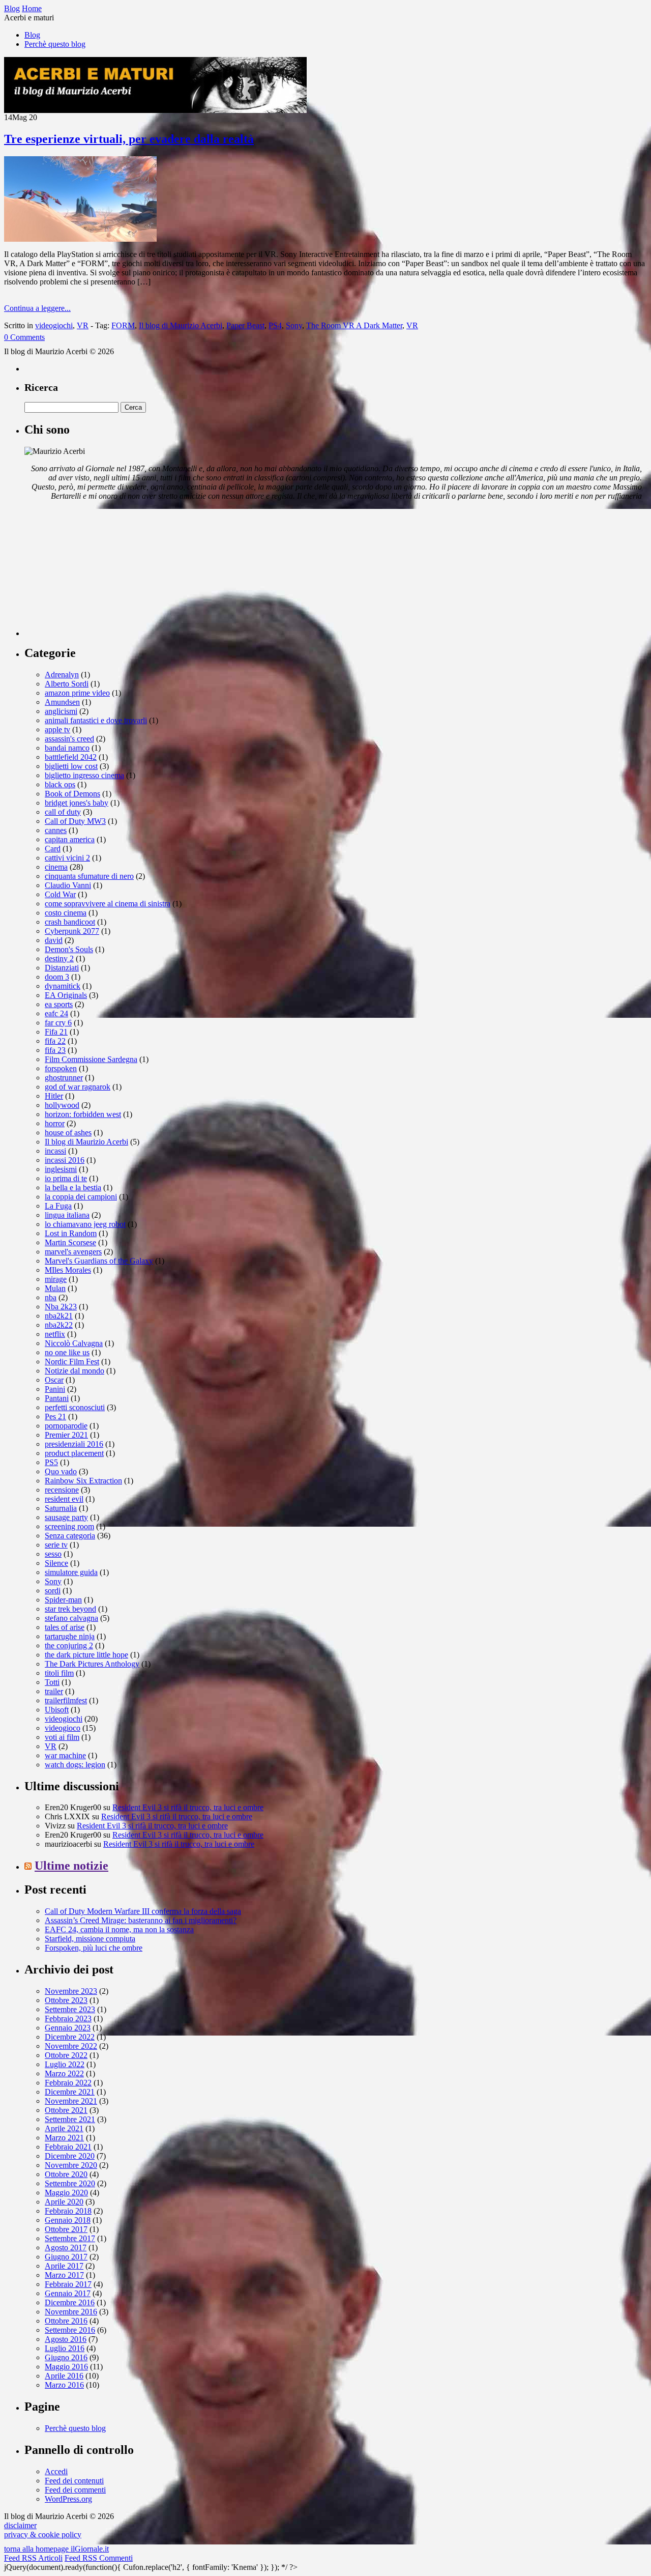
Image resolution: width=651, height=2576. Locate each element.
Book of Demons (72, 794)
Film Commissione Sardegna (91, 1059)
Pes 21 (55, 1416)
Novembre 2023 (71, 1991)
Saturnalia (61, 1508)
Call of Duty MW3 (75, 821)
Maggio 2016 (66, 2367)
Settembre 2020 (70, 2183)
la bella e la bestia (73, 1187)
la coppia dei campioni (81, 1197)
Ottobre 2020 (66, 2174)
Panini (55, 1389)
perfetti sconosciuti (75, 1407)
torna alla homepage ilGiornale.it (56, 2549)
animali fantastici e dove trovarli (96, 720)
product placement (74, 1453)
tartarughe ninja (70, 1636)
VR (83, 325)
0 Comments (24, 337)
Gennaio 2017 (68, 2293)
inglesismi (61, 1169)
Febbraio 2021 (68, 2147)
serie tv (56, 1545)
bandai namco (67, 748)
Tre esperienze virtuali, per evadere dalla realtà (129, 139)
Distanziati (62, 968)
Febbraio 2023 (68, 2019)
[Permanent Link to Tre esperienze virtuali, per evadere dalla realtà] (80, 239)
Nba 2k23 (61, 1307)
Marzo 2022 (64, 2073)
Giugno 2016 (66, 2357)
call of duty (63, 812)
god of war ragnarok (78, 1087)
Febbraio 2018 (68, 2211)
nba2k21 (59, 1316)
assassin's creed (69, 739)
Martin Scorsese (70, 1242)
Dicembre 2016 (70, 2302)
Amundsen (62, 702)
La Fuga (58, 1206)
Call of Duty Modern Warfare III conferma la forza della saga (143, 1911)
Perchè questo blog (55, 44)
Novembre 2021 (71, 2101)
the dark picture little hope (86, 1655)
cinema (56, 867)
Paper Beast (245, 325)
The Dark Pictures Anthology (92, 1664)
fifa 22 (55, 1041)
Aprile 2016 (64, 2376)
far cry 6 (58, 1023)
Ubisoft (57, 1710)
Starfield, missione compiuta (90, 1939)
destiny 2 (59, 958)
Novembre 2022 (71, 2046)
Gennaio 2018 (68, 2220)
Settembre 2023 (70, 2009)
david (54, 940)
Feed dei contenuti (74, 2481)
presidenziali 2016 (74, 1444)
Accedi (56, 2471)
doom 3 (57, 977)
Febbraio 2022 (68, 2083)
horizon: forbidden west (83, 1114)
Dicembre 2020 (70, 2156)
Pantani (57, 1398)
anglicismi (61, 711)
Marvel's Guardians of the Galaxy (99, 1261)
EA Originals (66, 995)
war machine (65, 1755)
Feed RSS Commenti (99, 2558)
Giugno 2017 (66, 2257)
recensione (62, 1490)
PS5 (51, 1462)
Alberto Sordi (67, 684)
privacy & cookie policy (43, 2535)
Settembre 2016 (70, 2330)
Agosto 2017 (66, 2248)
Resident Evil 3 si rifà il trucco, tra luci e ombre (188, 1807)
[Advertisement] (101, 573)
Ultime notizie (71, 1866)
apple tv (57, 729)
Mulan (55, 1288)
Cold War (60, 894)
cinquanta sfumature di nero (89, 876)
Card (53, 849)
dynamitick (63, 986)
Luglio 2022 (65, 2064)
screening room (69, 1526)
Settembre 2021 (70, 2119)
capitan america (70, 839)
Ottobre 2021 (66, 2110)
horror (55, 1123)
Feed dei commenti (75, 2490)
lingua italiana (67, 1215)
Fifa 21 (56, 1032)
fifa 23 (55, 1050)
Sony (294, 325)
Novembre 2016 (71, 2312)
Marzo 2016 (64, 2385)
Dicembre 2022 (70, 2037)
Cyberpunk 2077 (72, 931)
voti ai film (62, 1737)
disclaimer (20, 2525)
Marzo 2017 (64, 2275)
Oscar (54, 1380)
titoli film (59, 1673)
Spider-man (63, 1600)
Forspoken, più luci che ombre (94, 1948)
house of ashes (68, 1133)
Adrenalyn (62, 675)
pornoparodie (66, 1426)
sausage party (66, 1517)
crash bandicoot (70, 922)
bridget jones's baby (77, 803)
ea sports (59, 1004)
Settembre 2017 (70, 2238)
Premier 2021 (66, 1435)
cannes (56, 830)
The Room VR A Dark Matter (354, 325)
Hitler (54, 1096)
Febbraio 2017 (68, 2284)
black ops (60, 784)
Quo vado (61, 1471)
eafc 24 (56, 1013)
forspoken (61, 1068)
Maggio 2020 (66, 2193)
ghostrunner (64, 1078)
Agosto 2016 (66, 2339)
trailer (54, 1691)
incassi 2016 (65, 1160)
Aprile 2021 (64, 2128)
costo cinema (66, 913)
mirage (56, 1279)
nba (51, 1297)
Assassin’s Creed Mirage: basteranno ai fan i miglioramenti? (141, 1920)
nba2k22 (59, 1325)
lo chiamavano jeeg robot (85, 1224)
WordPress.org (68, 2499)
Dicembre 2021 (70, 2092)
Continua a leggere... (37, 308)
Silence (56, 1563)
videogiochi (54, 325)
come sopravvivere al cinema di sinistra (108, 904)
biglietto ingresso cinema (84, 775)
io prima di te (66, 1178)
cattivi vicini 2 (67, 858)
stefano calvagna (71, 1618)
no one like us (67, 1352)
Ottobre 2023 (66, 2000)
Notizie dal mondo (75, 1371)
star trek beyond (70, 1609)
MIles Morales (68, 1270)
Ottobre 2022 (66, 2055)
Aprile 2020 (64, 2202)
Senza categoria (70, 1536)
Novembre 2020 (71, 2165)
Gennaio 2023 (68, 2028)
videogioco (63, 1728)
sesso (53, 1554)
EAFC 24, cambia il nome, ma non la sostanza (119, 1929)
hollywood (62, 1105)
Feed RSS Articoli (33, 2558)
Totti (52, 1682)
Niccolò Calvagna (74, 1343)
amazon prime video (77, 693)
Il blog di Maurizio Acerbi (181, 325)
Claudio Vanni (68, 885)
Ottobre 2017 (66, 2229)
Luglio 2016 (65, 2348)
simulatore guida (71, 1572)
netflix (55, 1334)
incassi (55, 1151)
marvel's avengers (73, 1252)
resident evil (64, 1499)
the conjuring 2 (69, 1645)
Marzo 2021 (64, 2138)
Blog (32, 35)
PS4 (275, 325)
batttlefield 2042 (71, 757)
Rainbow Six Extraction (83, 1481)
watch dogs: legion (75, 1765)
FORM (123, 325)
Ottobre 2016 (66, 2321)
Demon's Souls (69, 949)
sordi (53, 1591)
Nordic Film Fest (72, 1362)
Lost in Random (71, 1233)
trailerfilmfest (66, 1700)
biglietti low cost (71, 766)
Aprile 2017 (64, 2266)
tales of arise (65, 1627)
